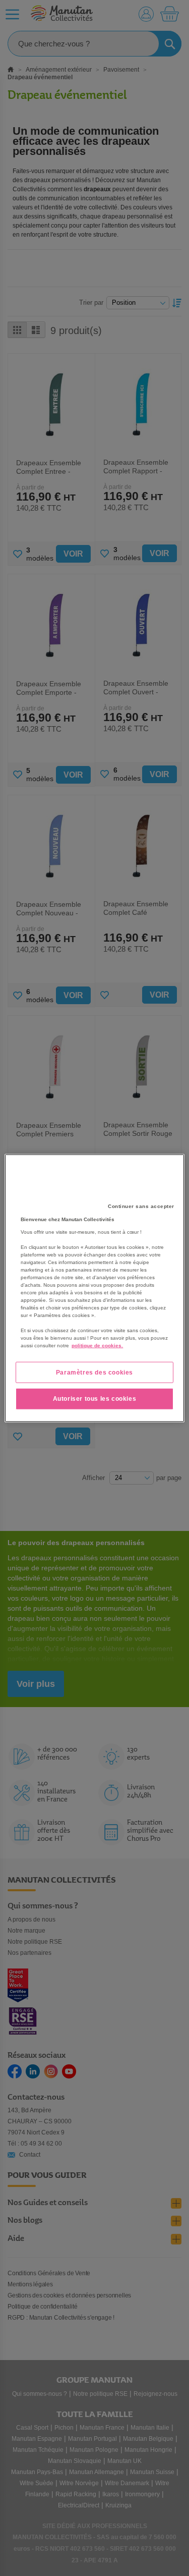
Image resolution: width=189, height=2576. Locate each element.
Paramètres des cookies (94, 1372)
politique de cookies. (97, 1345)
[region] (94, 1288)
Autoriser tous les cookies (95, 1399)
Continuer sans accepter (141, 1206)
